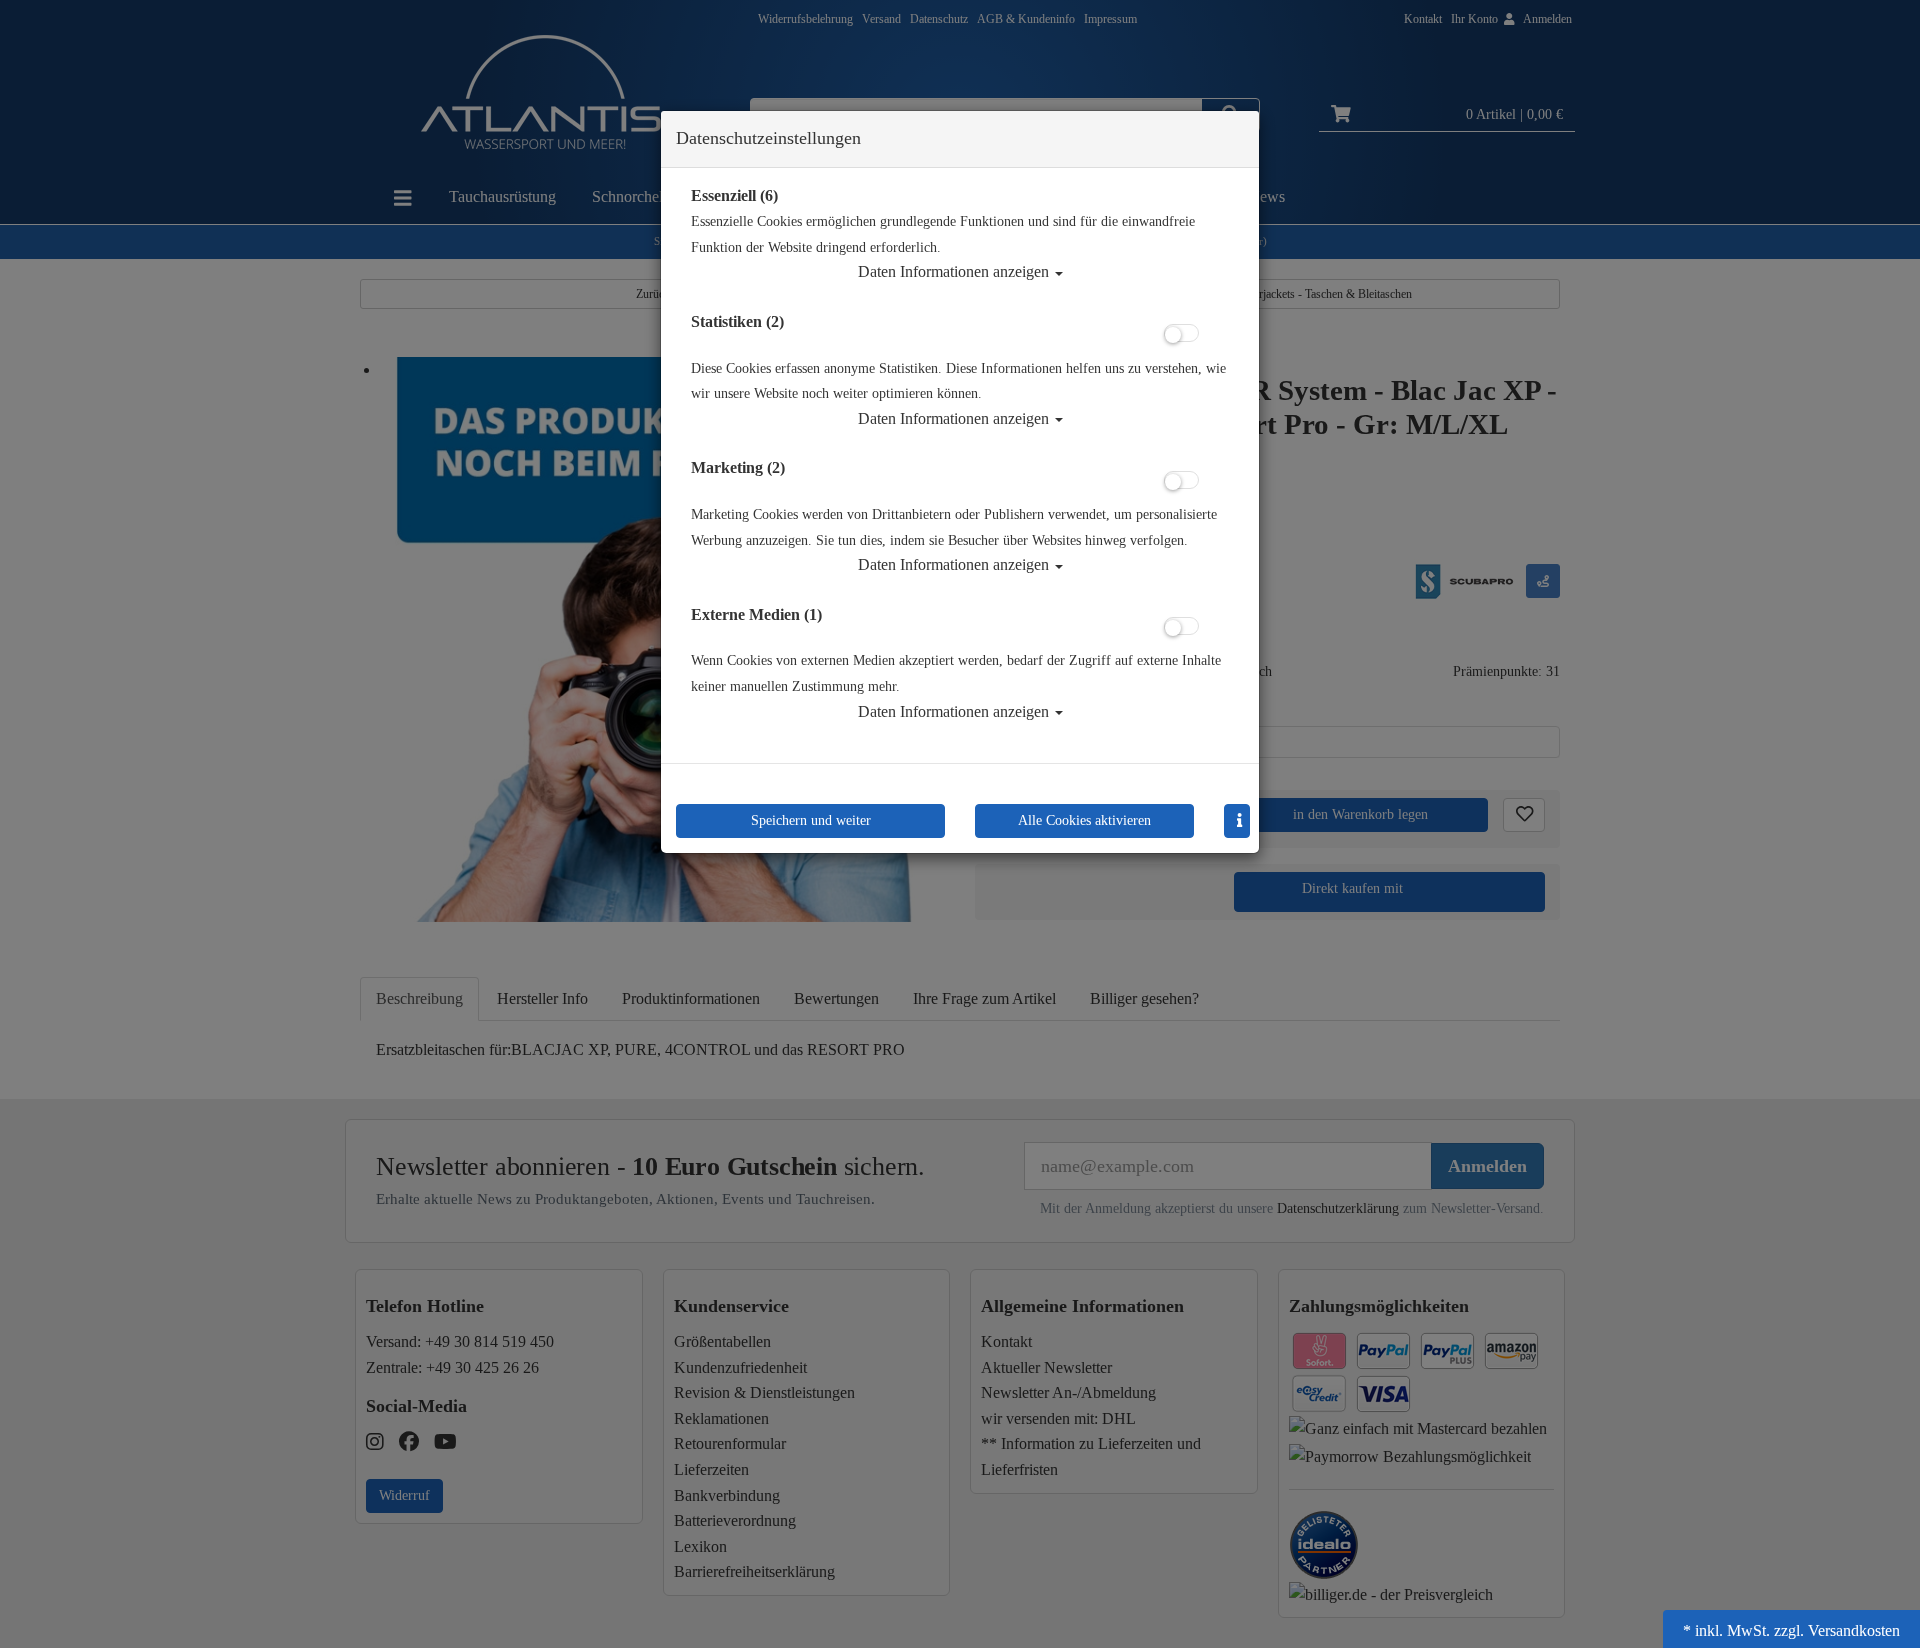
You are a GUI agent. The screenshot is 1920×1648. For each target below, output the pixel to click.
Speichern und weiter (811, 820)
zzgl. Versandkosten (1837, 1630)
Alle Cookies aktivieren (1084, 820)
